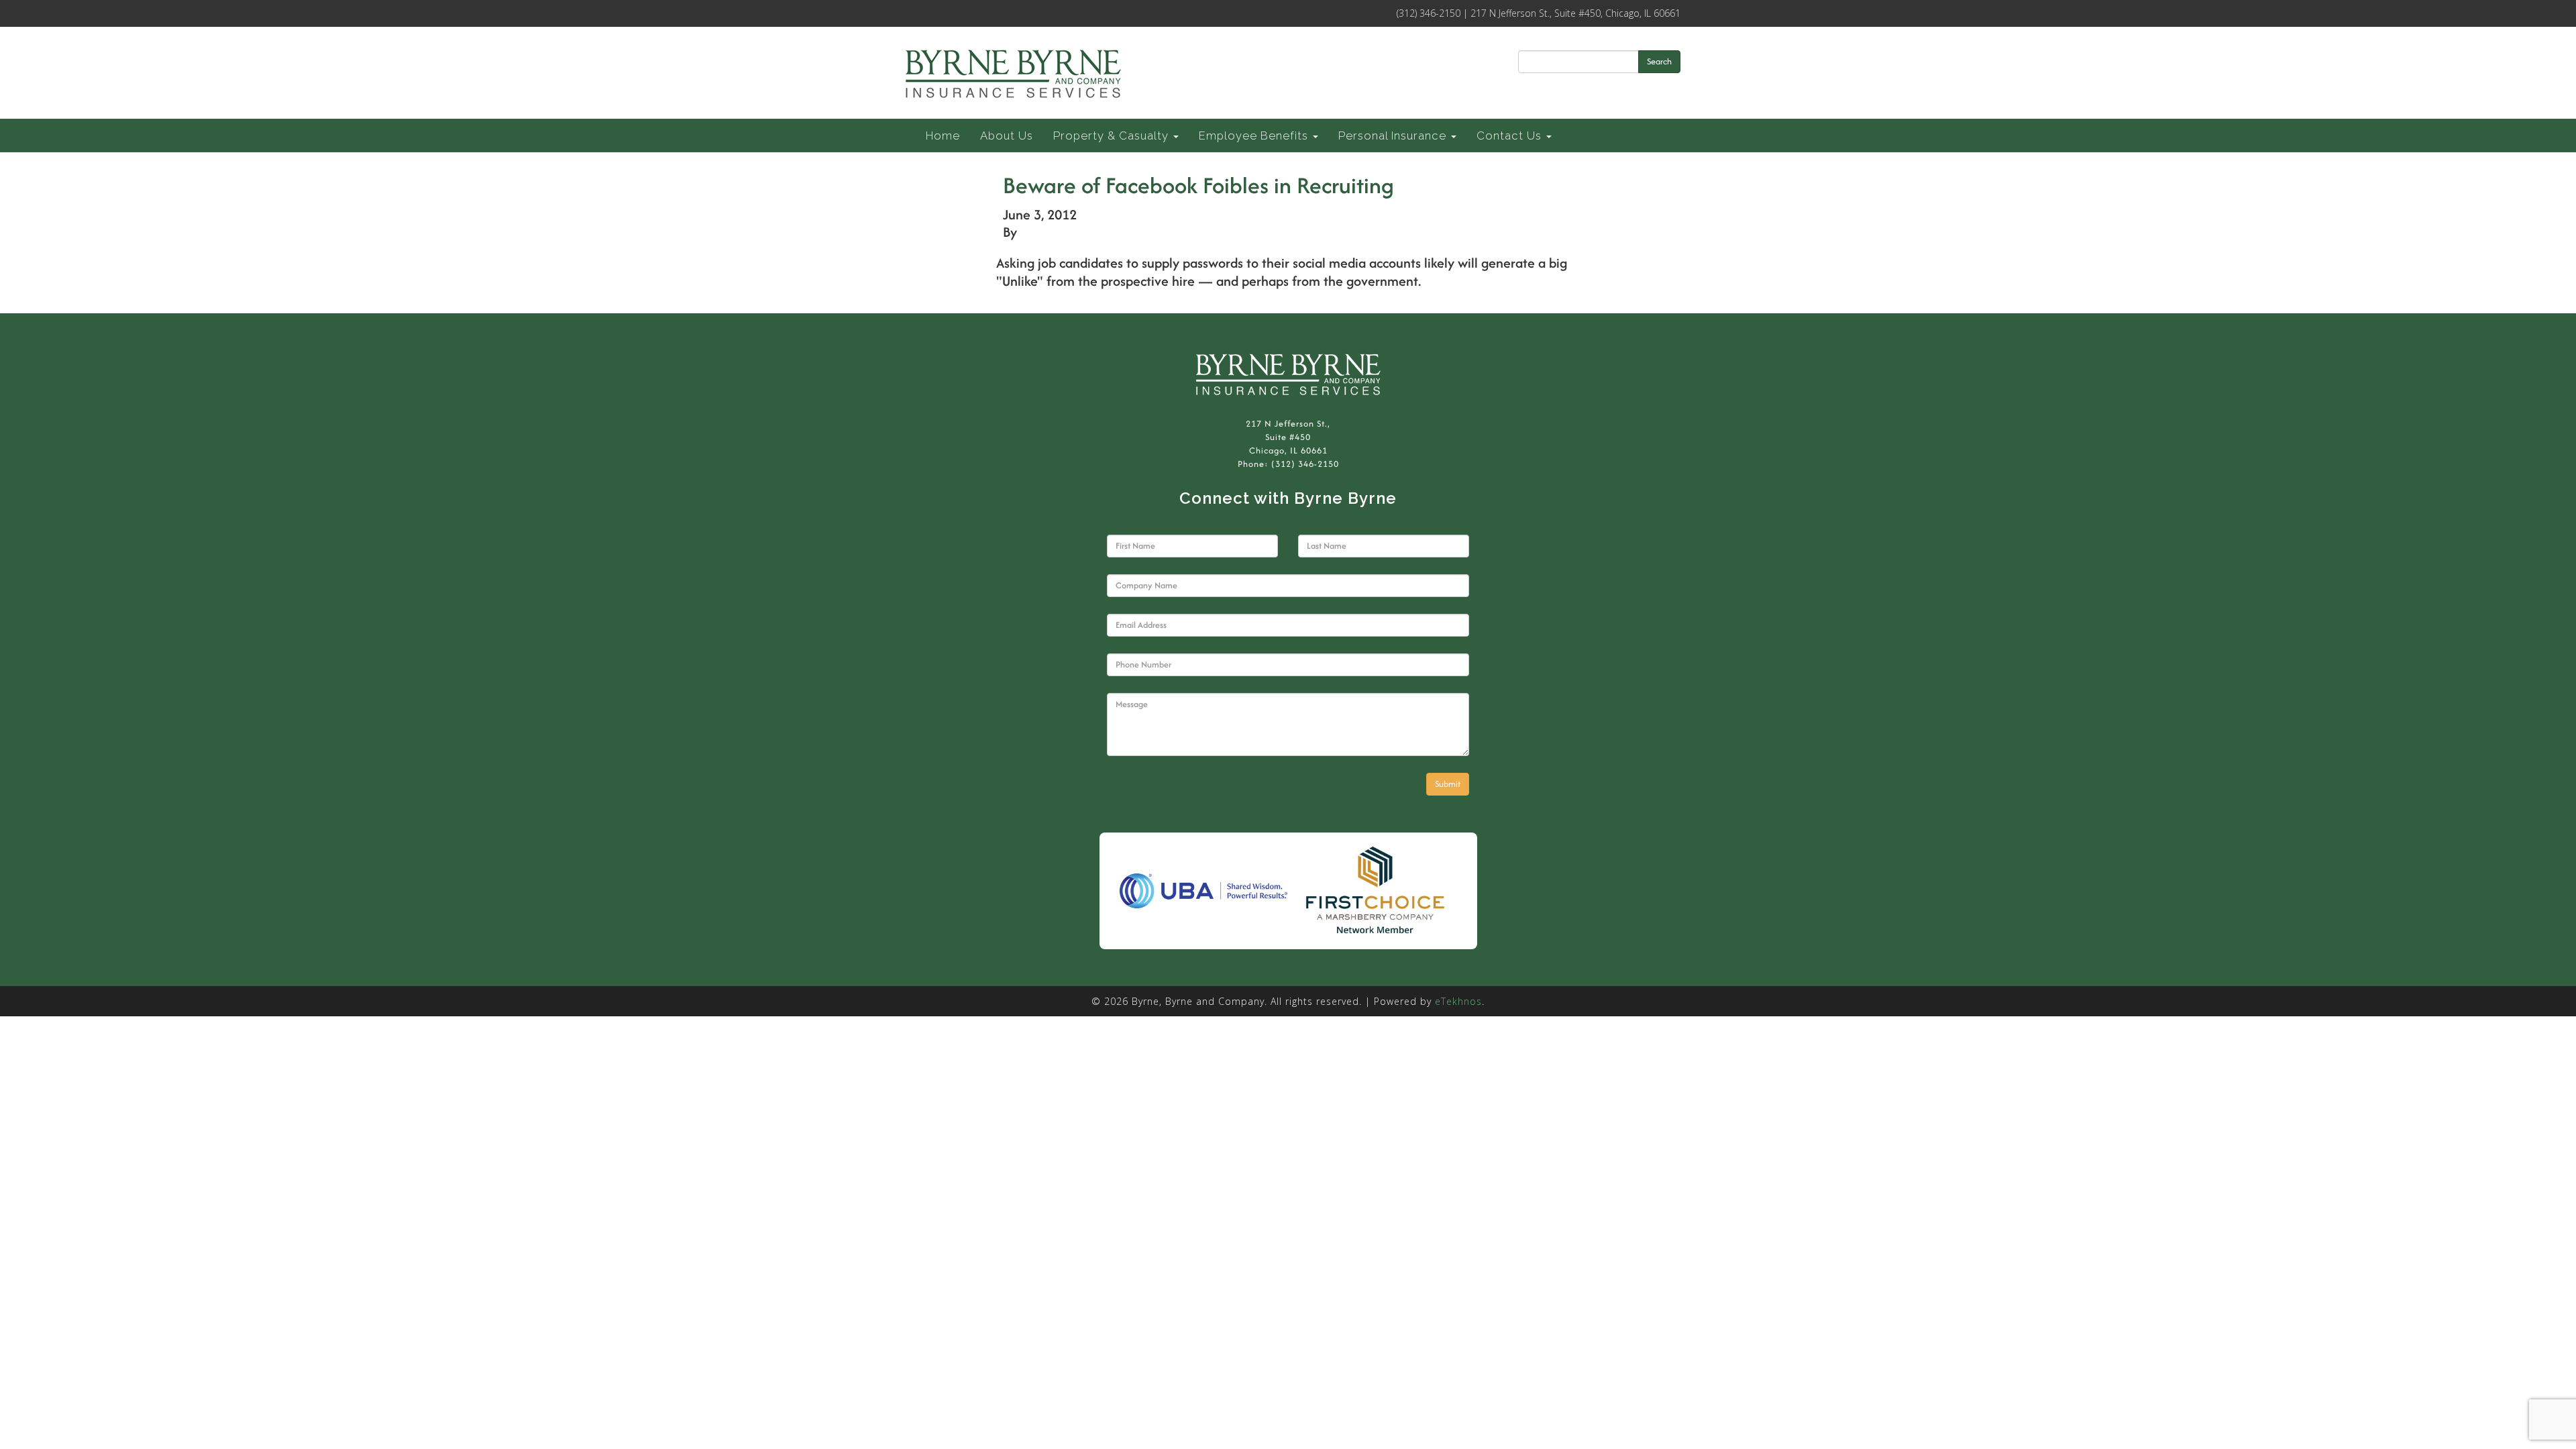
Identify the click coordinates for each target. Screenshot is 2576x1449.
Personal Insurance (1394, 136)
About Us (1007, 136)
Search (1659, 61)
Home (943, 136)
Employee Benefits (1255, 136)
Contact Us (1511, 136)
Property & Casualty (1113, 136)
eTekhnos (1458, 1001)
